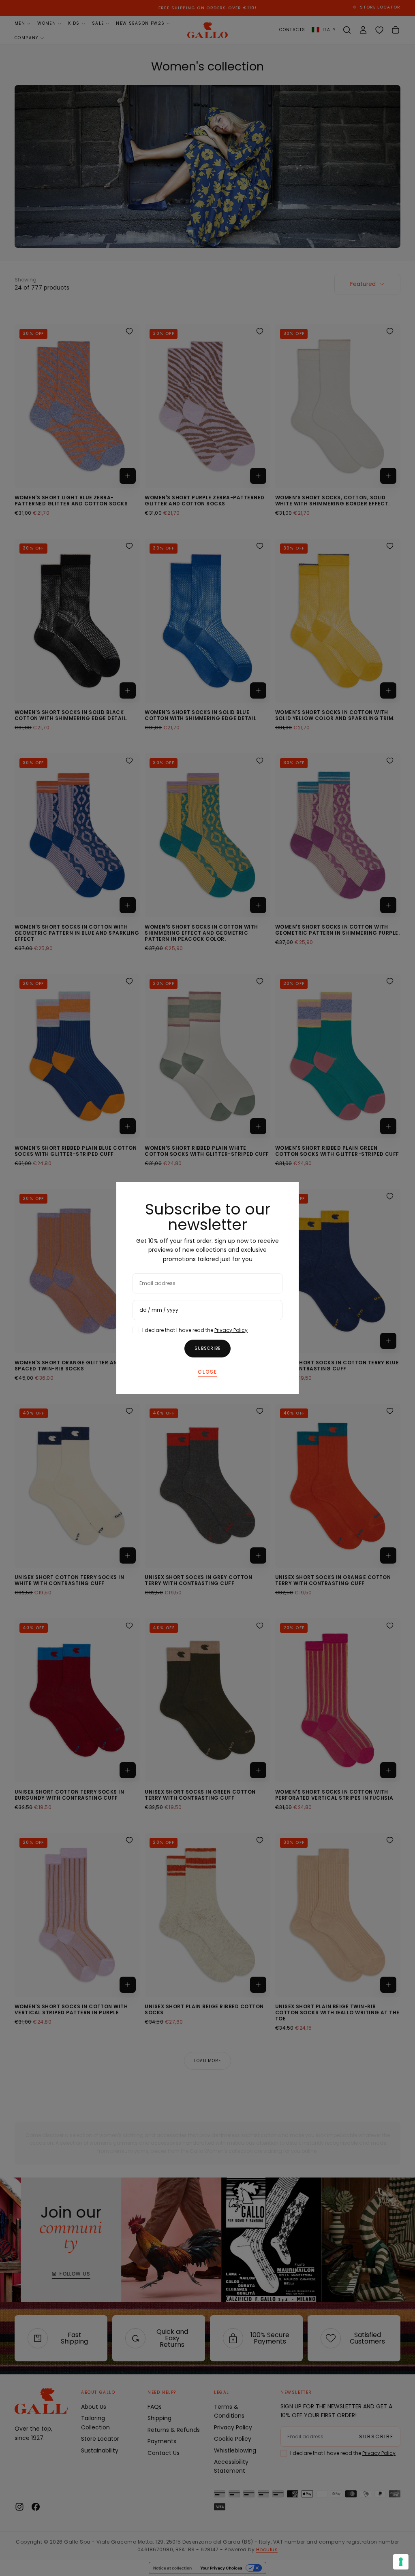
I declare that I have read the (195, 1330)
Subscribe (207, 1348)
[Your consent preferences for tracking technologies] (401, 2562)
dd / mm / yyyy (159, 1310)
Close (207, 1372)
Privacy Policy (231, 1330)
